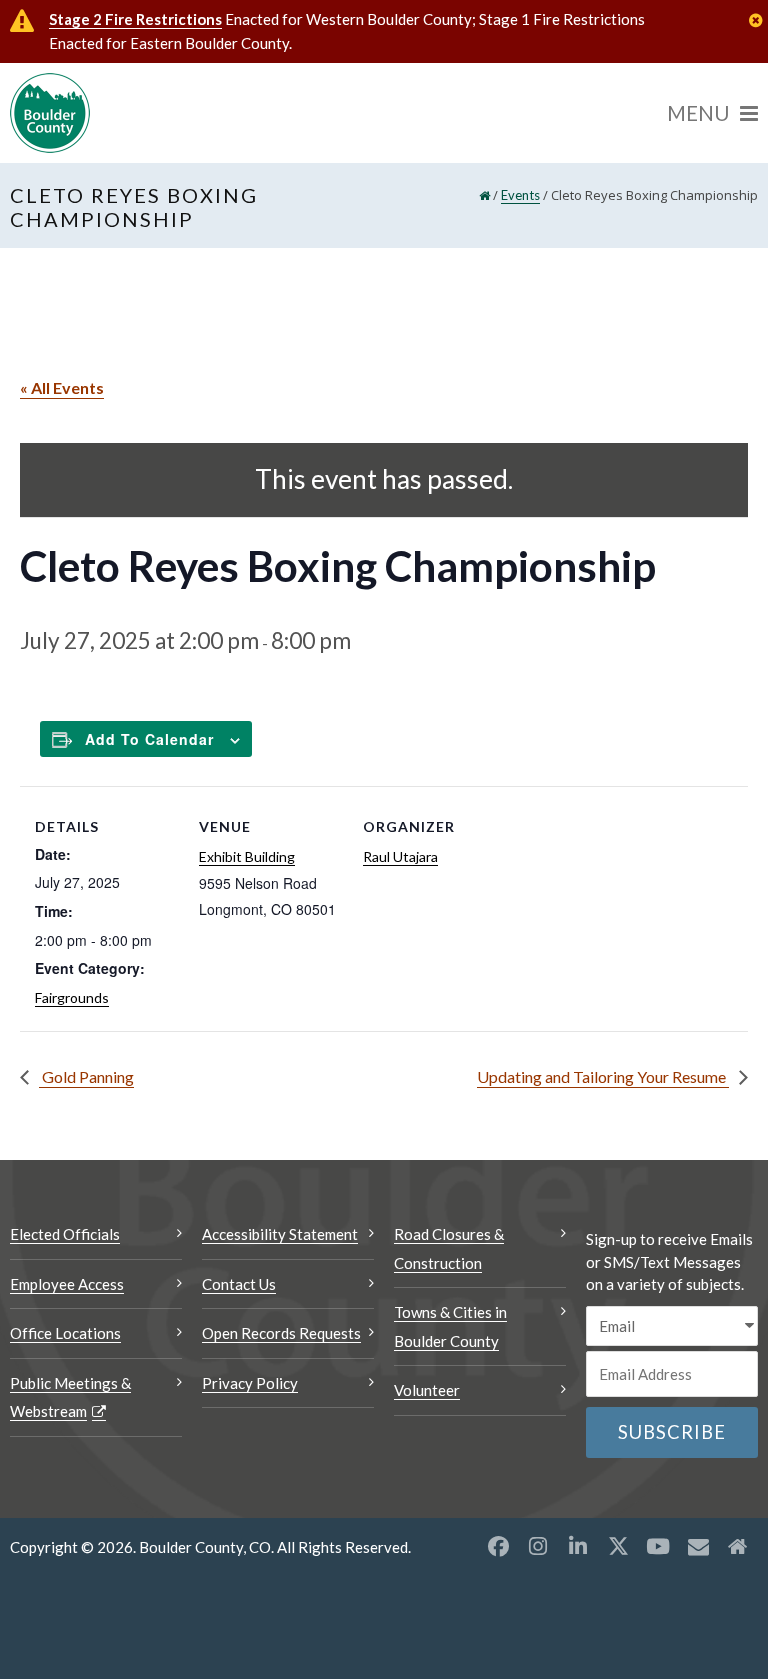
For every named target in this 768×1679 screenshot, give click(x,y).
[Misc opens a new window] (698, 1546)
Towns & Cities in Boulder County (450, 1326)
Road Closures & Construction (449, 1248)
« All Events (62, 387)
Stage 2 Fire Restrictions (135, 19)
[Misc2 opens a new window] (738, 1546)
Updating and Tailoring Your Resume (603, 1076)
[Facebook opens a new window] (498, 1546)
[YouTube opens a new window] (658, 1546)
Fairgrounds (72, 997)
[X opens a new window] (618, 1546)
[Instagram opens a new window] (538, 1546)
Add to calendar (149, 739)
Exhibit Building (247, 856)
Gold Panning (86, 1076)
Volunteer (427, 1390)
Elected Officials (65, 1234)
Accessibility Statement (280, 1234)
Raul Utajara (400, 856)
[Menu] (712, 113)
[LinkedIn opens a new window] (578, 1546)
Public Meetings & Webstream (70, 1397)
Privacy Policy (250, 1383)
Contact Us (239, 1284)
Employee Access (67, 1284)
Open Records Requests (281, 1333)
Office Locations (65, 1333)
